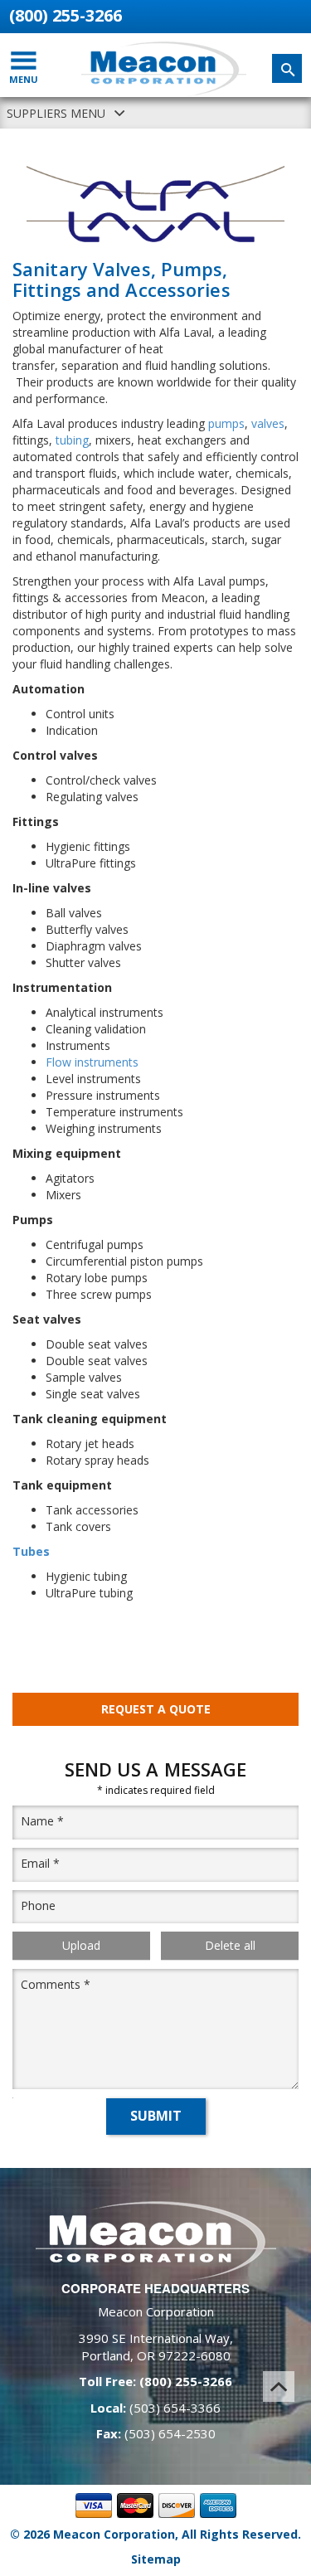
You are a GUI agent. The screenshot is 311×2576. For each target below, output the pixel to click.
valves (268, 423)
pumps (226, 423)
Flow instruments (94, 1062)
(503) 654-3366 (175, 2408)
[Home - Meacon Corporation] (164, 69)
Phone (38, 1905)
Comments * (56, 1984)
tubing (72, 440)
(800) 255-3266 (66, 15)
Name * (42, 1821)
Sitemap (156, 2559)
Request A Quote (156, 1709)
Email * (40, 1863)
